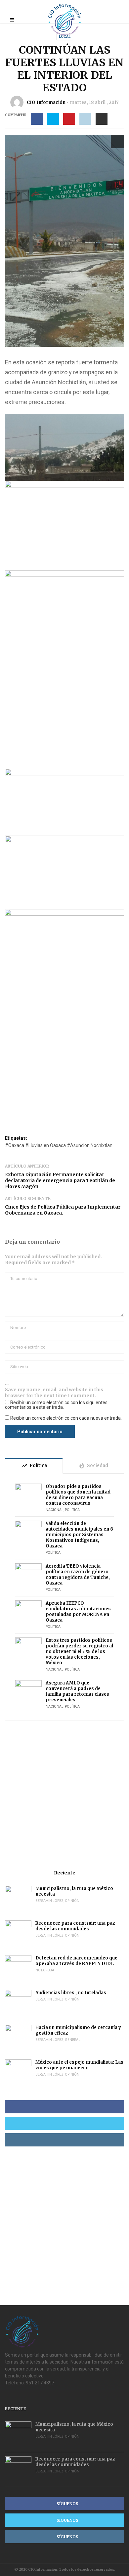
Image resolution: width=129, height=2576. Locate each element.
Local (65, 37)
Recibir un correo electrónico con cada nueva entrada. (66, 1418)
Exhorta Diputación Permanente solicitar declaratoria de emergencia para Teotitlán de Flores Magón (60, 1180)
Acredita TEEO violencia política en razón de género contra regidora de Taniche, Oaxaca (78, 1575)
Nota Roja (45, 1970)
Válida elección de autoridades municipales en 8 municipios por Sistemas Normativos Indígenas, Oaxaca (79, 1535)
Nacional (55, 1510)
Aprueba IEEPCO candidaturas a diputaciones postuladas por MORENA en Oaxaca (78, 1612)
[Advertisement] (64, 1795)
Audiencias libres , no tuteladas (71, 1993)
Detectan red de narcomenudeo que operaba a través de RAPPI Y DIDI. (76, 1961)
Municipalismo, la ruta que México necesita (74, 1891)
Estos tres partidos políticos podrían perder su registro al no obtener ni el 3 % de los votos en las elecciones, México (79, 1652)
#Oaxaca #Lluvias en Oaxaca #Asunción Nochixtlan (59, 1145)
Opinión (72, 1901)
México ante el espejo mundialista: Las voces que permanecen (79, 2065)
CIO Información (46, 102)
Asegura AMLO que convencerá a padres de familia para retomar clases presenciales (77, 1691)
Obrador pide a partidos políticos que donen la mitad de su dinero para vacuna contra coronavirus (78, 1495)
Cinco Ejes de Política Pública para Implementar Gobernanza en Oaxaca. (63, 1210)
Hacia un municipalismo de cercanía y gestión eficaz (78, 2030)
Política (72, 1510)
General (73, 2040)
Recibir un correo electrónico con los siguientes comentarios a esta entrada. (56, 1405)
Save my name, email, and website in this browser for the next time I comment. (54, 1393)
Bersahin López (49, 1901)
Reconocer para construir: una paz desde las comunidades (75, 1926)
